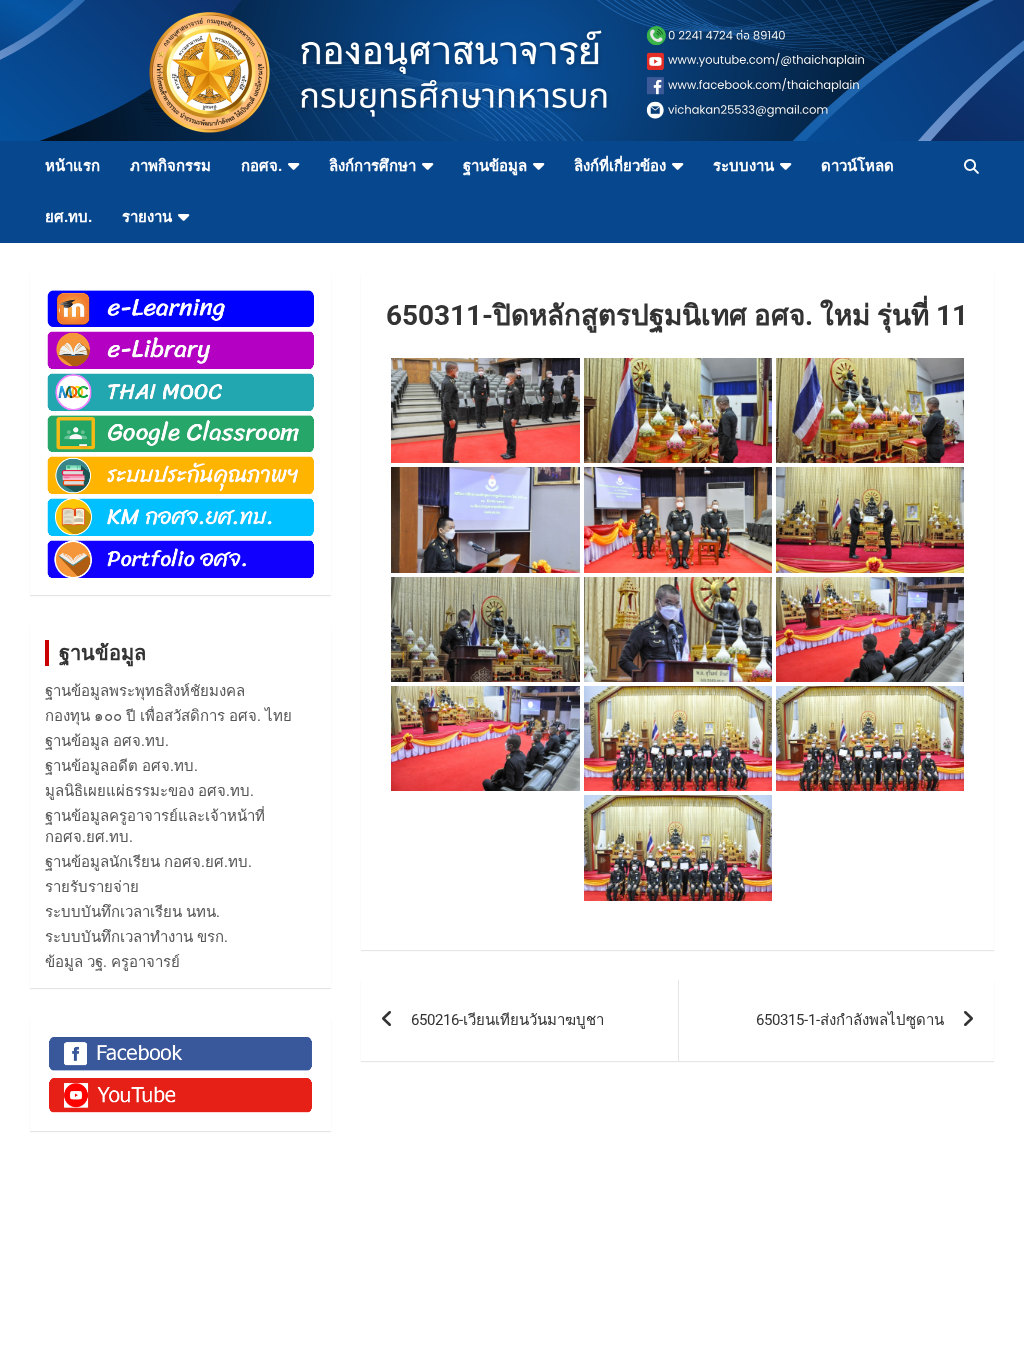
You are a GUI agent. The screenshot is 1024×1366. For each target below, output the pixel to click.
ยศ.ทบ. (68, 217)
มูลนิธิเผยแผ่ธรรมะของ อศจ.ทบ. (149, 791)
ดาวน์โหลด (857, 166)
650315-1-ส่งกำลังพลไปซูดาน (850, 1020)
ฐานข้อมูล (495, 166)
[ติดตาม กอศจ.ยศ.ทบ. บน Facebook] (180, 1043)
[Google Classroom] (180, 423)
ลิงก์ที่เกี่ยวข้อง (620, 166)
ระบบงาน (743, 166)
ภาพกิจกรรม (170, 166)
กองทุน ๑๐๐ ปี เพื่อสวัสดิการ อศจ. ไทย (168, 716)
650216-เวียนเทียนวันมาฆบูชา (507, 1020)
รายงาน (147, 217)
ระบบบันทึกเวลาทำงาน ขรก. (136, 937)
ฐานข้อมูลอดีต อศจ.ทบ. (121, 766)
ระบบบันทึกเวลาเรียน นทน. (132, 912)
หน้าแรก (72, 166)
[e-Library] (180, 339)
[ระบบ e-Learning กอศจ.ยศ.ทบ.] (180, 298)
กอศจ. (261, 166)
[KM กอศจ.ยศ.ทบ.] (180, 506)
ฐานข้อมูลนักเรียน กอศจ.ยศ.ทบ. (148, 862)
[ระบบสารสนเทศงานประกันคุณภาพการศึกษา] (180, 464)
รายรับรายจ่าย (92, 887)
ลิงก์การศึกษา (372, 166)
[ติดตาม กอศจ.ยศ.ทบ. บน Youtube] (180, 1084)
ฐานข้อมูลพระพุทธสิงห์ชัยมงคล (145, 691)
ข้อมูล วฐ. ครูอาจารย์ (112, 962)
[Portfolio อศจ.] (180, 548)
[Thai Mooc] (180, 381)
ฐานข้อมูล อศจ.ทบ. (107, 741)
